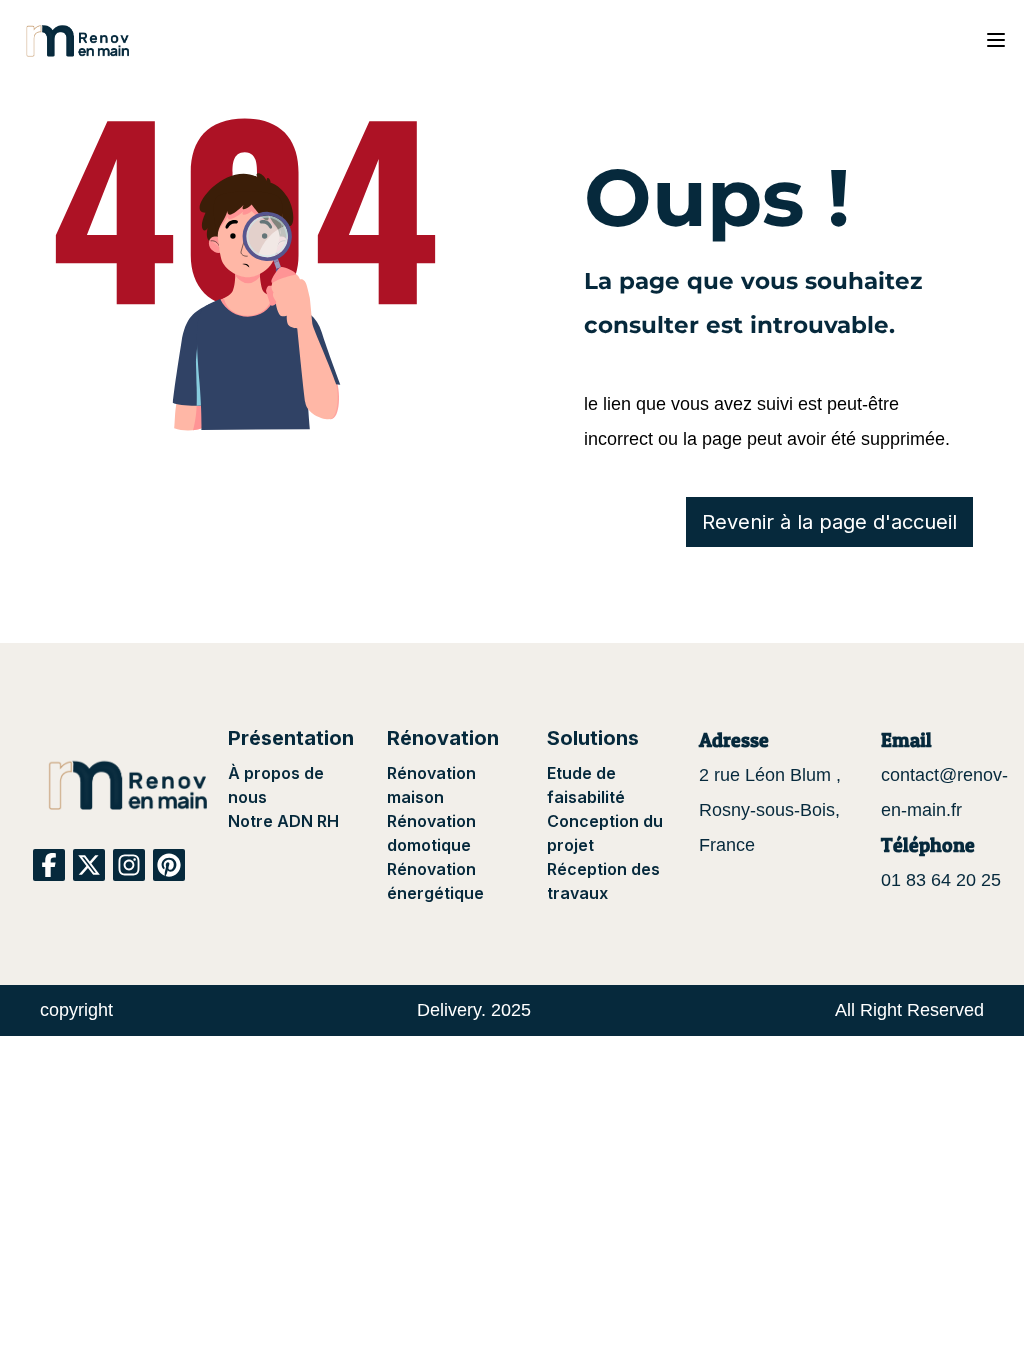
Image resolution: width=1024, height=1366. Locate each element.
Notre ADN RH (283, 821)
